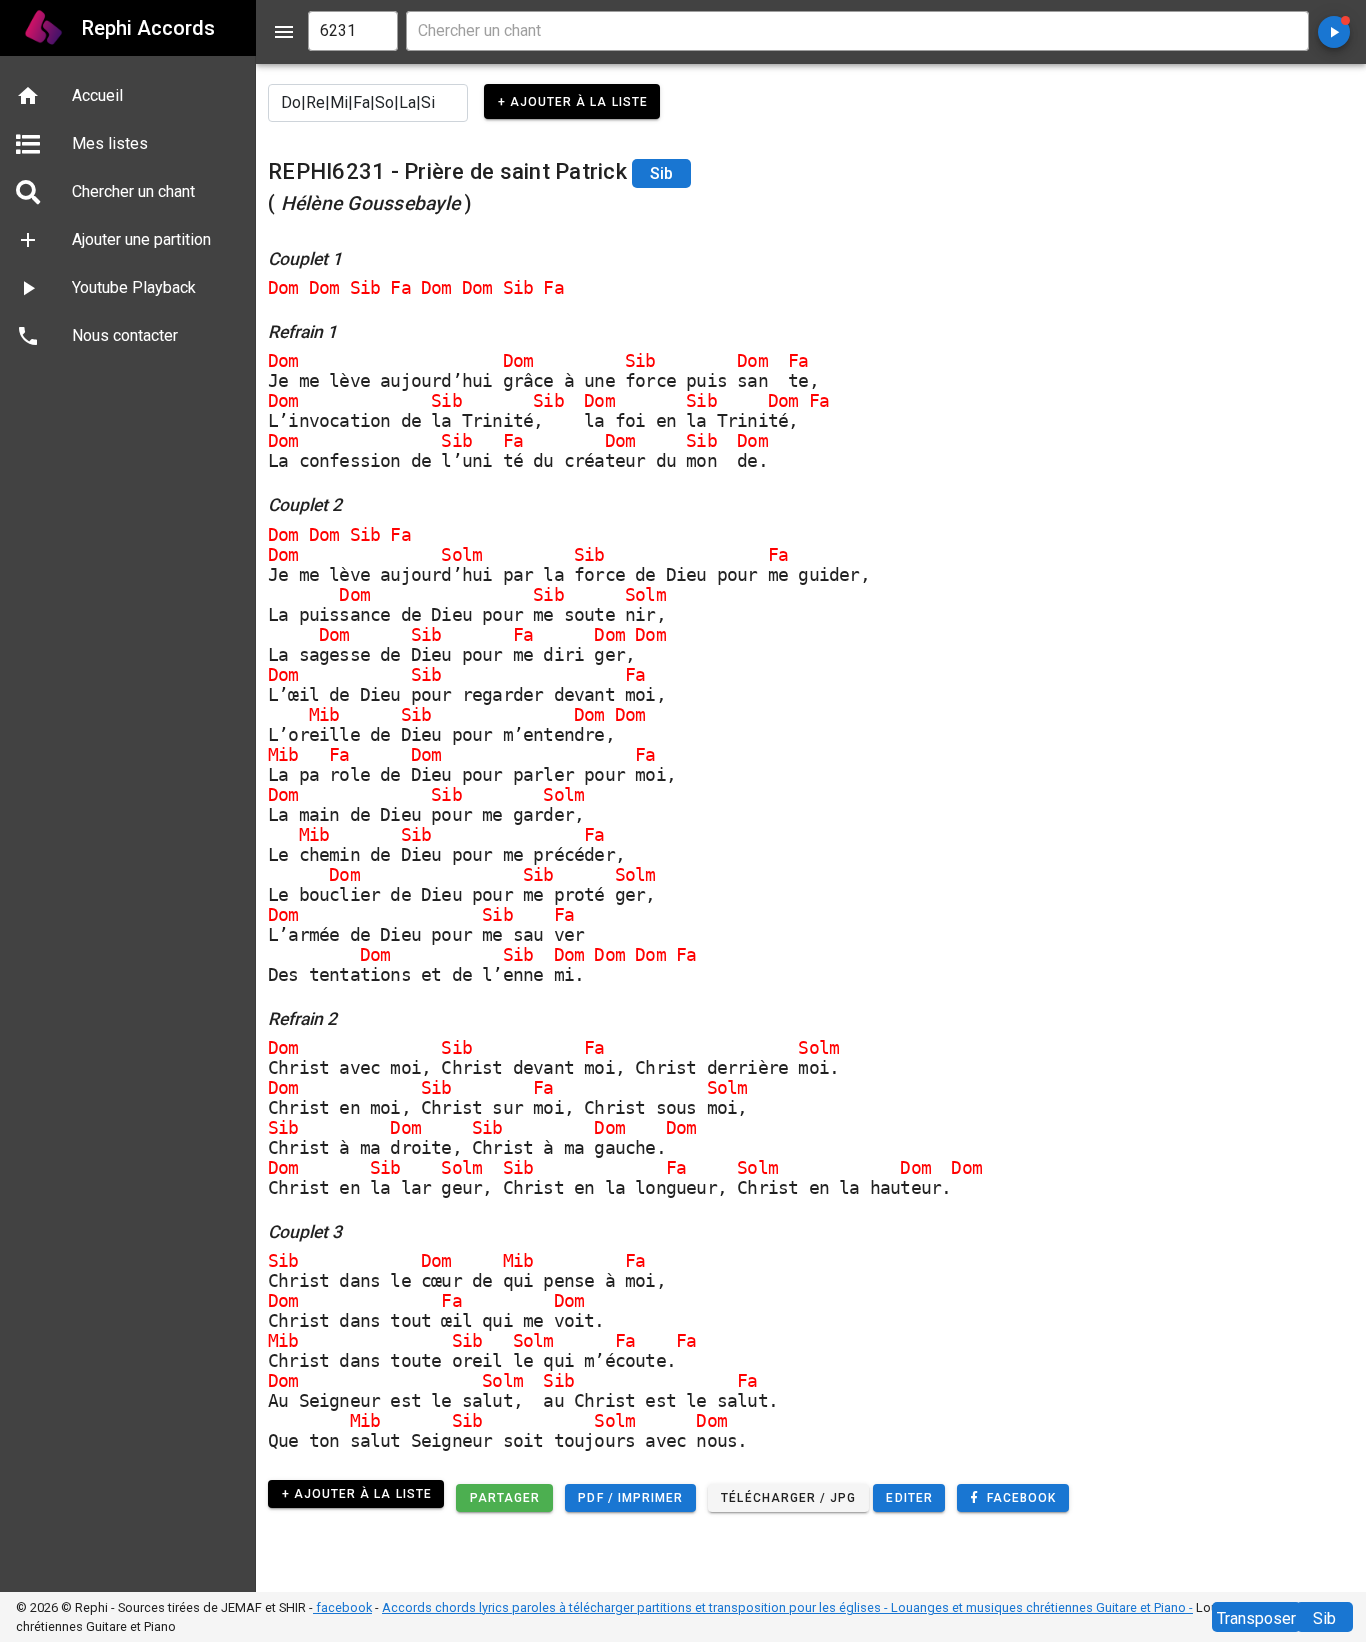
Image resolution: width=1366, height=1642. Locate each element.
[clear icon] (374, 31)
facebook (342, 1607)
